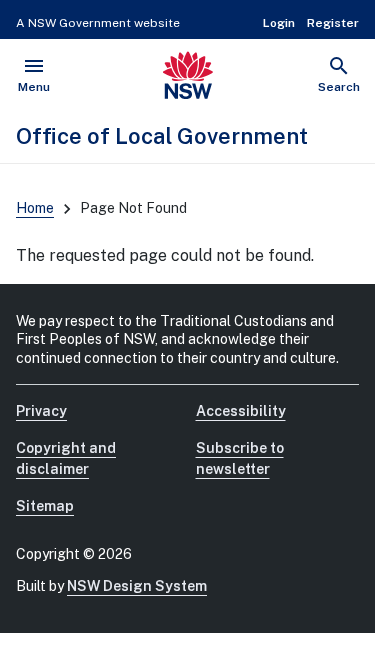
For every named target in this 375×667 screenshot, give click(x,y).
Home (35, 208)
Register (333, 23)
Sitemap (45, 506)
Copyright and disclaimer (66, 458)
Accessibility (241, 411)
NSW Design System (137, 586)
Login (279, 23)
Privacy (41, 411)
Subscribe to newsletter (240, 458)
